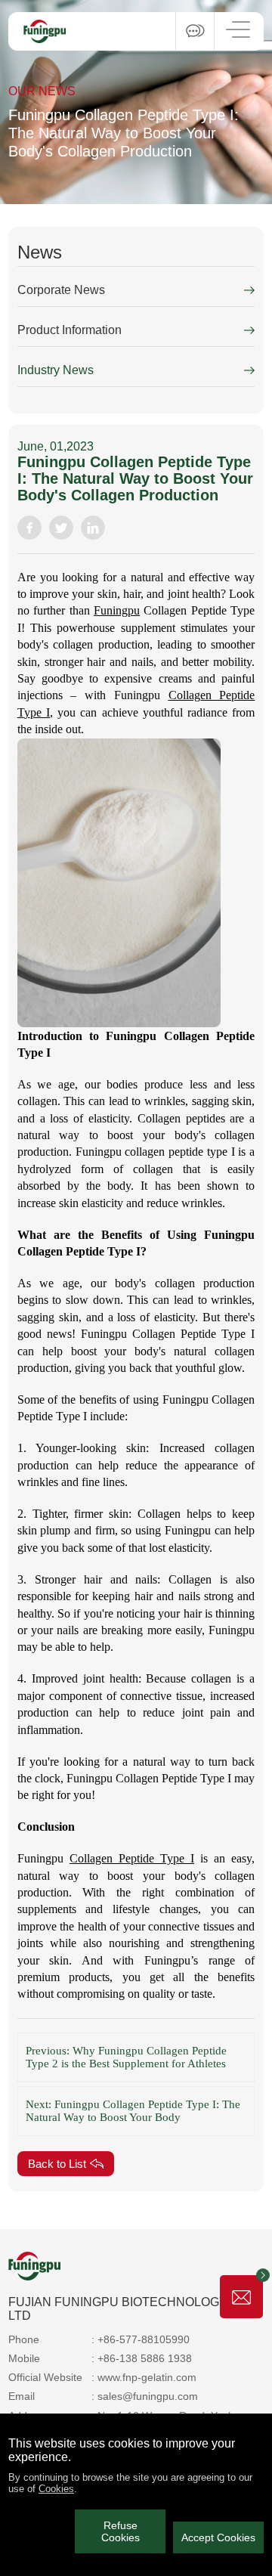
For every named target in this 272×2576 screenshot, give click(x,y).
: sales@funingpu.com (145, 2396)
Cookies (56, 2489)
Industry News (56, 370)
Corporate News (61, 290)
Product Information (70, 330)
